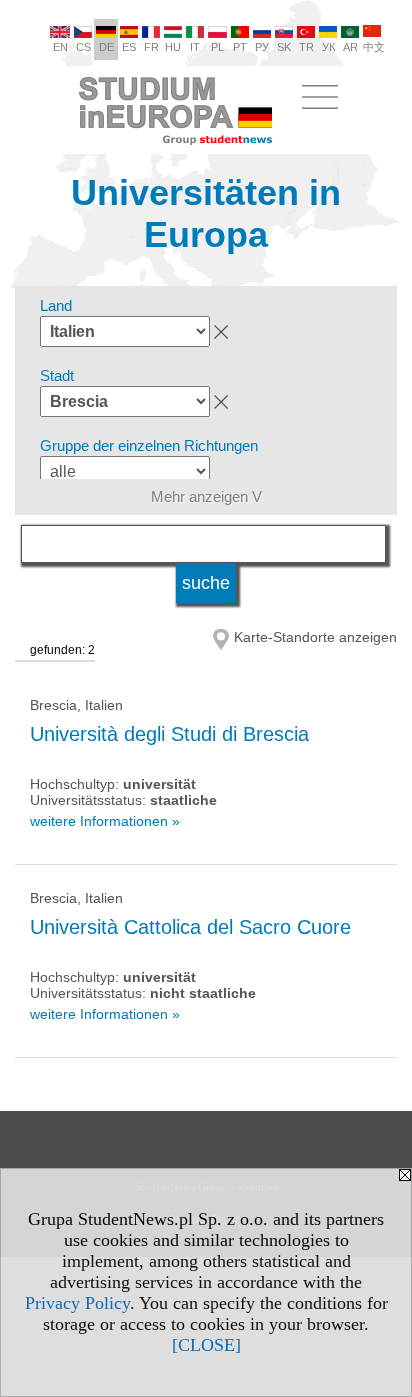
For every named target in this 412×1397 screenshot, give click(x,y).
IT (195, 47)
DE (106, 47)
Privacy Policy (77, 1303)
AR (350, 47)
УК (328, 47)
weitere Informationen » (105, 821)
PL (217, 47)
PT (240, 47)
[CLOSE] (206, 1345)
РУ (262, 47)
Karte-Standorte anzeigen (315, 637)
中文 (374, 47)
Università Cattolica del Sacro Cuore (190, 927)
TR (306, 47)
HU (173, 47)
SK (284, 47)
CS (83, 47)
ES (129, 47)
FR (151, 47)
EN (60, 47)
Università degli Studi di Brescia (169, 734)
